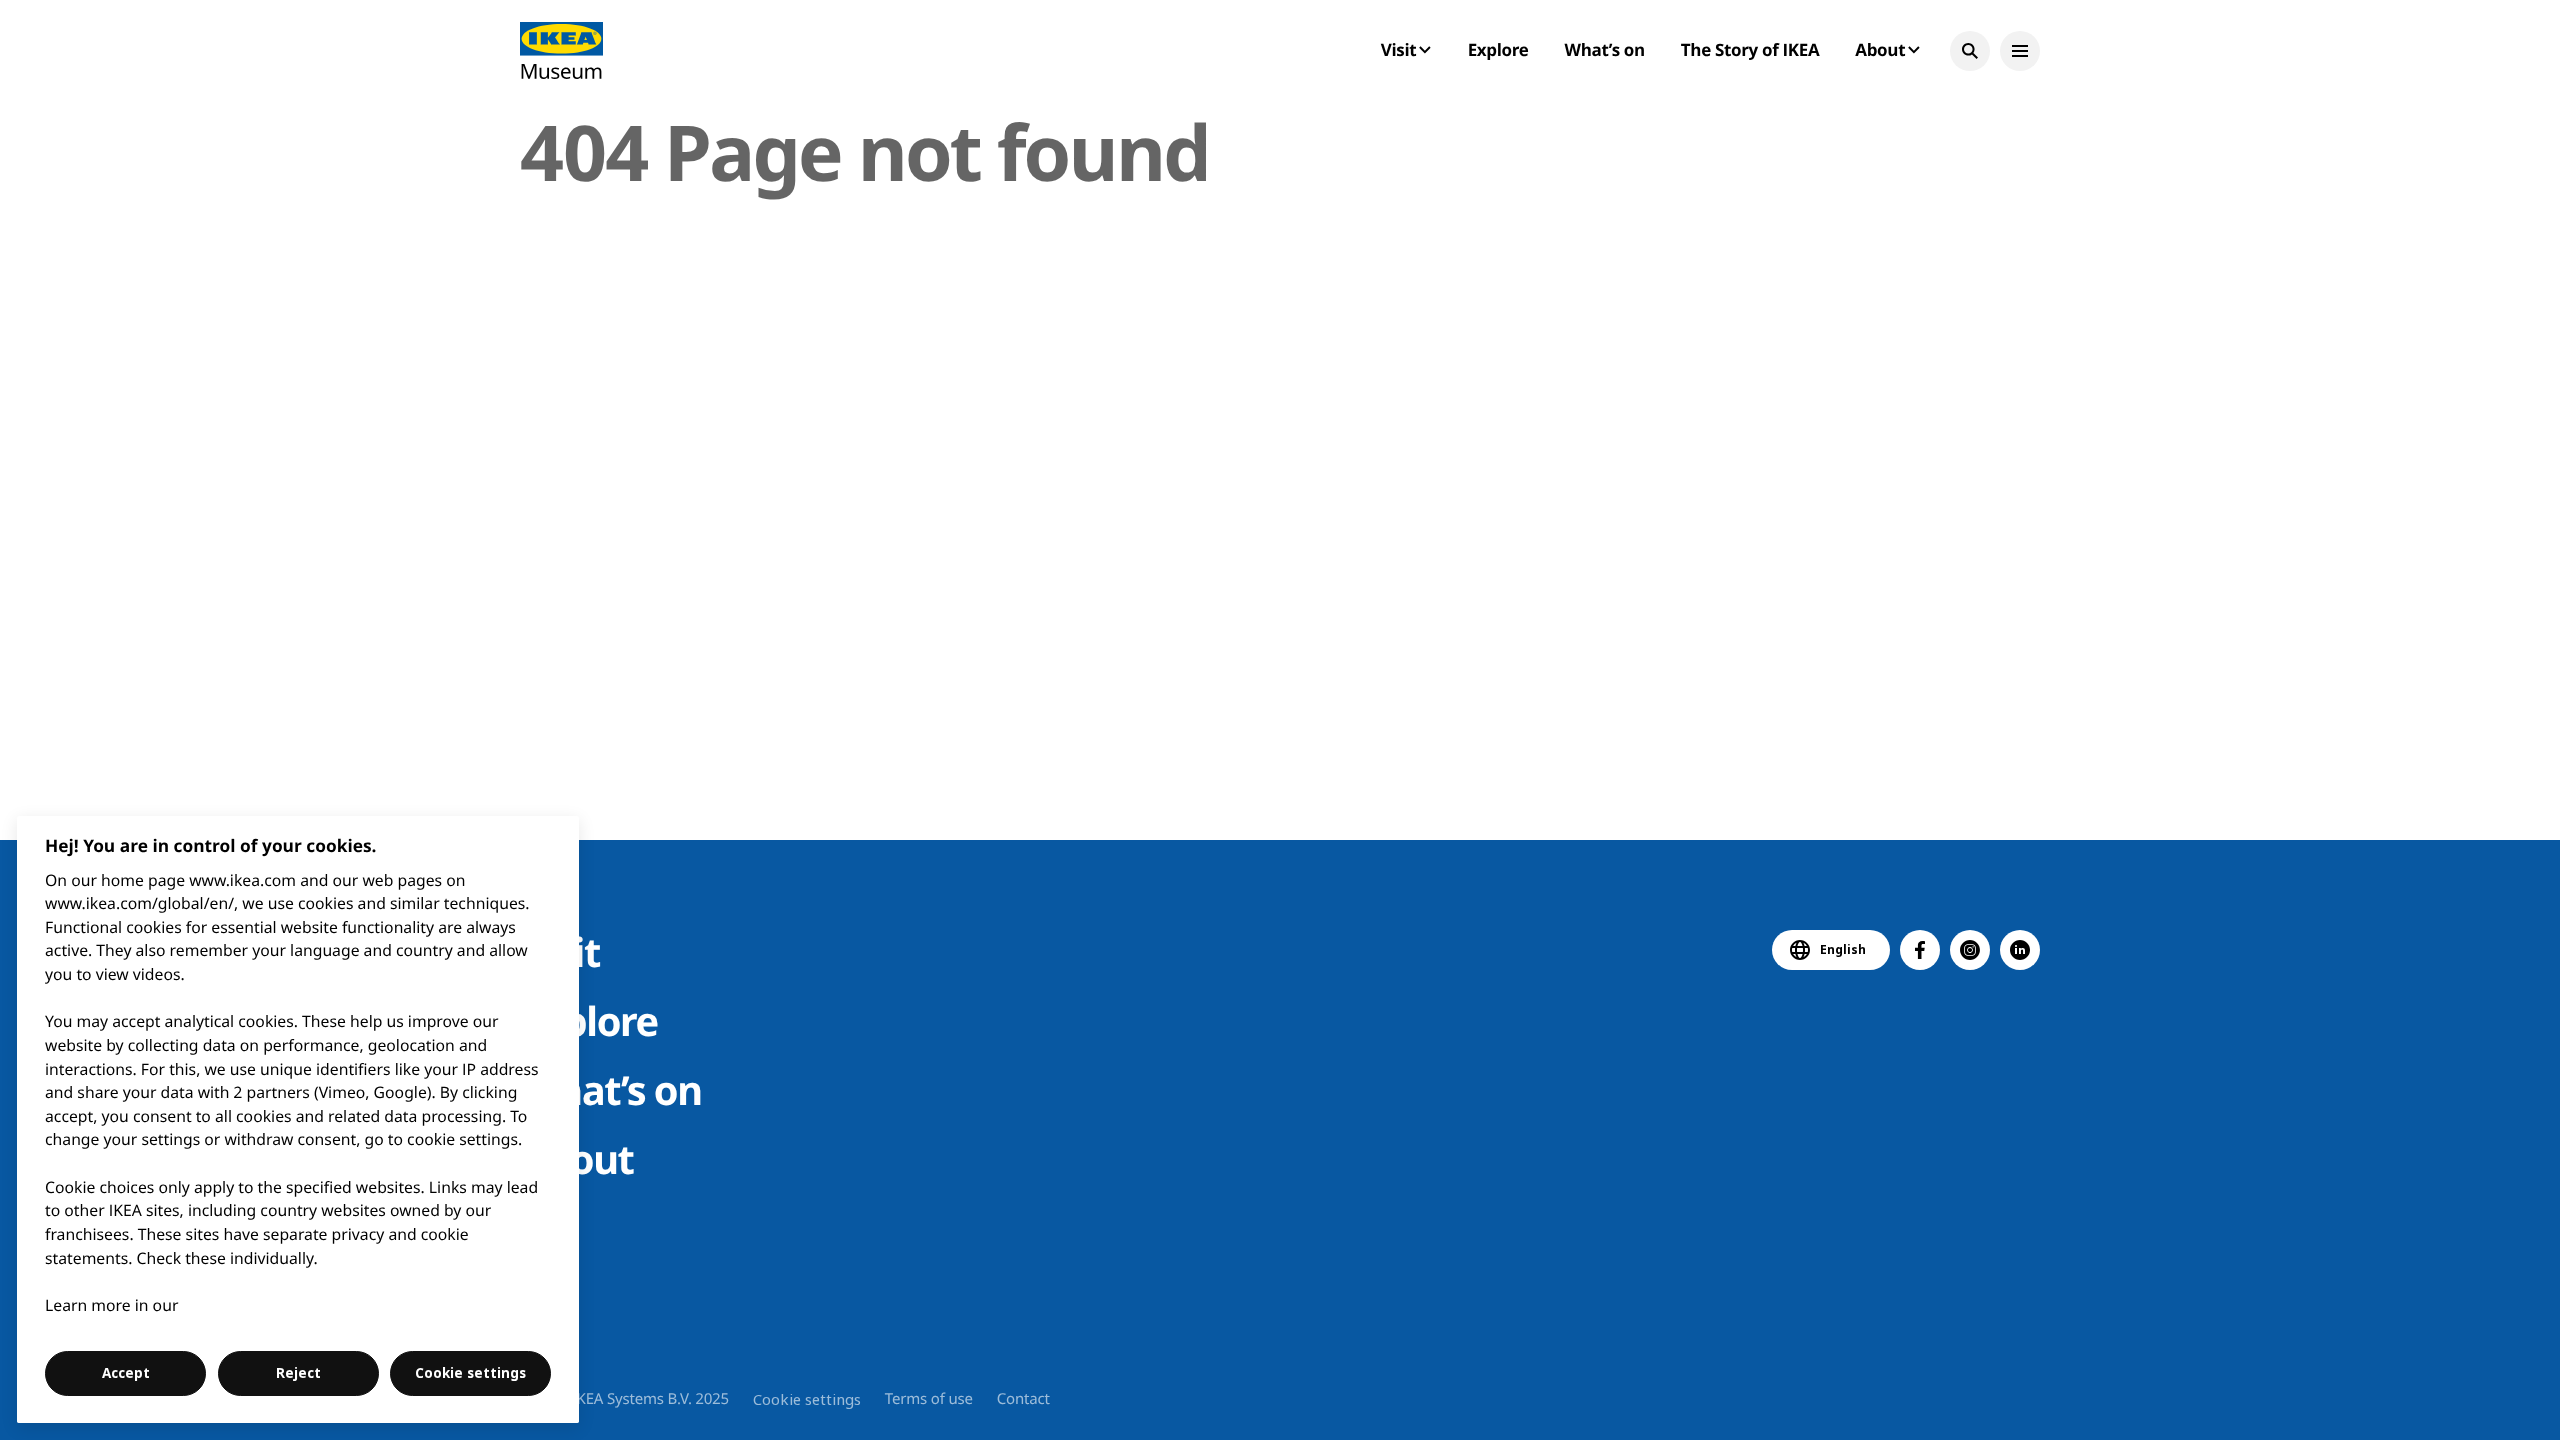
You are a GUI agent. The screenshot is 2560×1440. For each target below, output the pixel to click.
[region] (298, 1119)
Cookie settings (807, 1399)
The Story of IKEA (1750, 49)
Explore (1498, 49)
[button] (1970, 51)
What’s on (1605, 49)
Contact (1023, 1399)
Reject (298, 1373)
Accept (126, 1373)
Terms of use (929, 1399)
